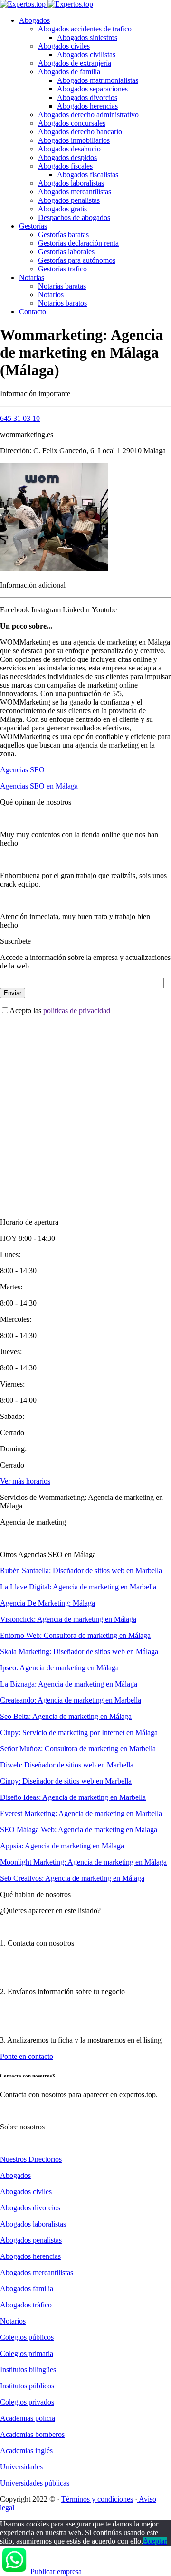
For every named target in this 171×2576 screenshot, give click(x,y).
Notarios (51, 295)
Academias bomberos (32, 2434)
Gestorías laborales (66, 252)
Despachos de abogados (74, 217)
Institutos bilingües (28, 2370)
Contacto (33, 312)
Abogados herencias (87, 106)
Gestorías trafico (62, 269)
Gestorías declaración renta (78, 243)
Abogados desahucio (69, 149)
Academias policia (28, 2418)
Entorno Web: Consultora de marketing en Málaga (75, 1635)
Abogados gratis (62, 209)
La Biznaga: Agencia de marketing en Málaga (69, 1684)
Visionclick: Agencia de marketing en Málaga (68, 1619)
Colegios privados (27, 2402)
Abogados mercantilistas (75, 192)
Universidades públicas (35, 2483)
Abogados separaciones (92, 89)
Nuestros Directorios (31, 2159)
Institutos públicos (27, 2386)
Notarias (32, 277)
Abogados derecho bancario (80, 132)
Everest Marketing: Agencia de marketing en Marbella (81, 1813)
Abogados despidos (67, 157)
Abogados (34, 20)
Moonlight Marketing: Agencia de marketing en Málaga (83, 1862)
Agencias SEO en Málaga (39, 786)
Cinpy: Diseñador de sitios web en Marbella (66, 1781)
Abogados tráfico (26, 2305)
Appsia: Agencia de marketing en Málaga (62, 1846)
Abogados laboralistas (71, 183)
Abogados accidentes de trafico (85, 29)
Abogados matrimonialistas (98, 80)
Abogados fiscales (65, 166)
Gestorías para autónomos (77, 260)
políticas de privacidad (77, 1011)
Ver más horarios (25, 1481)
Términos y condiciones (97, 2499)
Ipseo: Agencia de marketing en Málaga (59, 1668)
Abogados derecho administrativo (88, 115)
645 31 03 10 (20, 418)
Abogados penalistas (69, 200)
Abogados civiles (64, 46)
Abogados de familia (69, 72)
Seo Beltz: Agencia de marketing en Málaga (66, 1716)
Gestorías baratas (63, 235)
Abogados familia (27, 2289)
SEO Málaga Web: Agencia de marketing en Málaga (79, 1830)
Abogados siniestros (87, 37)
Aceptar (155, 2541)
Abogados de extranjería (75, 63)
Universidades (21, 2467)
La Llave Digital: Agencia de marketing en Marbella (78, 1587)
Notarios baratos (62, 303)
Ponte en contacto (27, 2056)
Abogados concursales (72, 123)
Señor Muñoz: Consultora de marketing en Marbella (78, 1749)
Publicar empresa (56, 2571)
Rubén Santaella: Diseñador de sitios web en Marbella (81, 1571)
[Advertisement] (85, 1108)
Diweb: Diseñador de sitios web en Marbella (67, 1765)
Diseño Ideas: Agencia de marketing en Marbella (73, 1797)
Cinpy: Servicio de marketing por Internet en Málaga (79, 1732)
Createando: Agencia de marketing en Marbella (71, 1700)
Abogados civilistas (86, 55)
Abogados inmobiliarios (74, 140)
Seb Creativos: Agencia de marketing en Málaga (72, 1878)
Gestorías (33, 226)
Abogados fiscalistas (88, 175)
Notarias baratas (62, 286)
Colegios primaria (27, 2353)
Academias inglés (26, 2451)
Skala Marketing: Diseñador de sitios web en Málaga (79, 1652)
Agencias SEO (22, 770)
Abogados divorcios (87, 97)
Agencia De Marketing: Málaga (47, 1603)
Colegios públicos (27, 2337)
